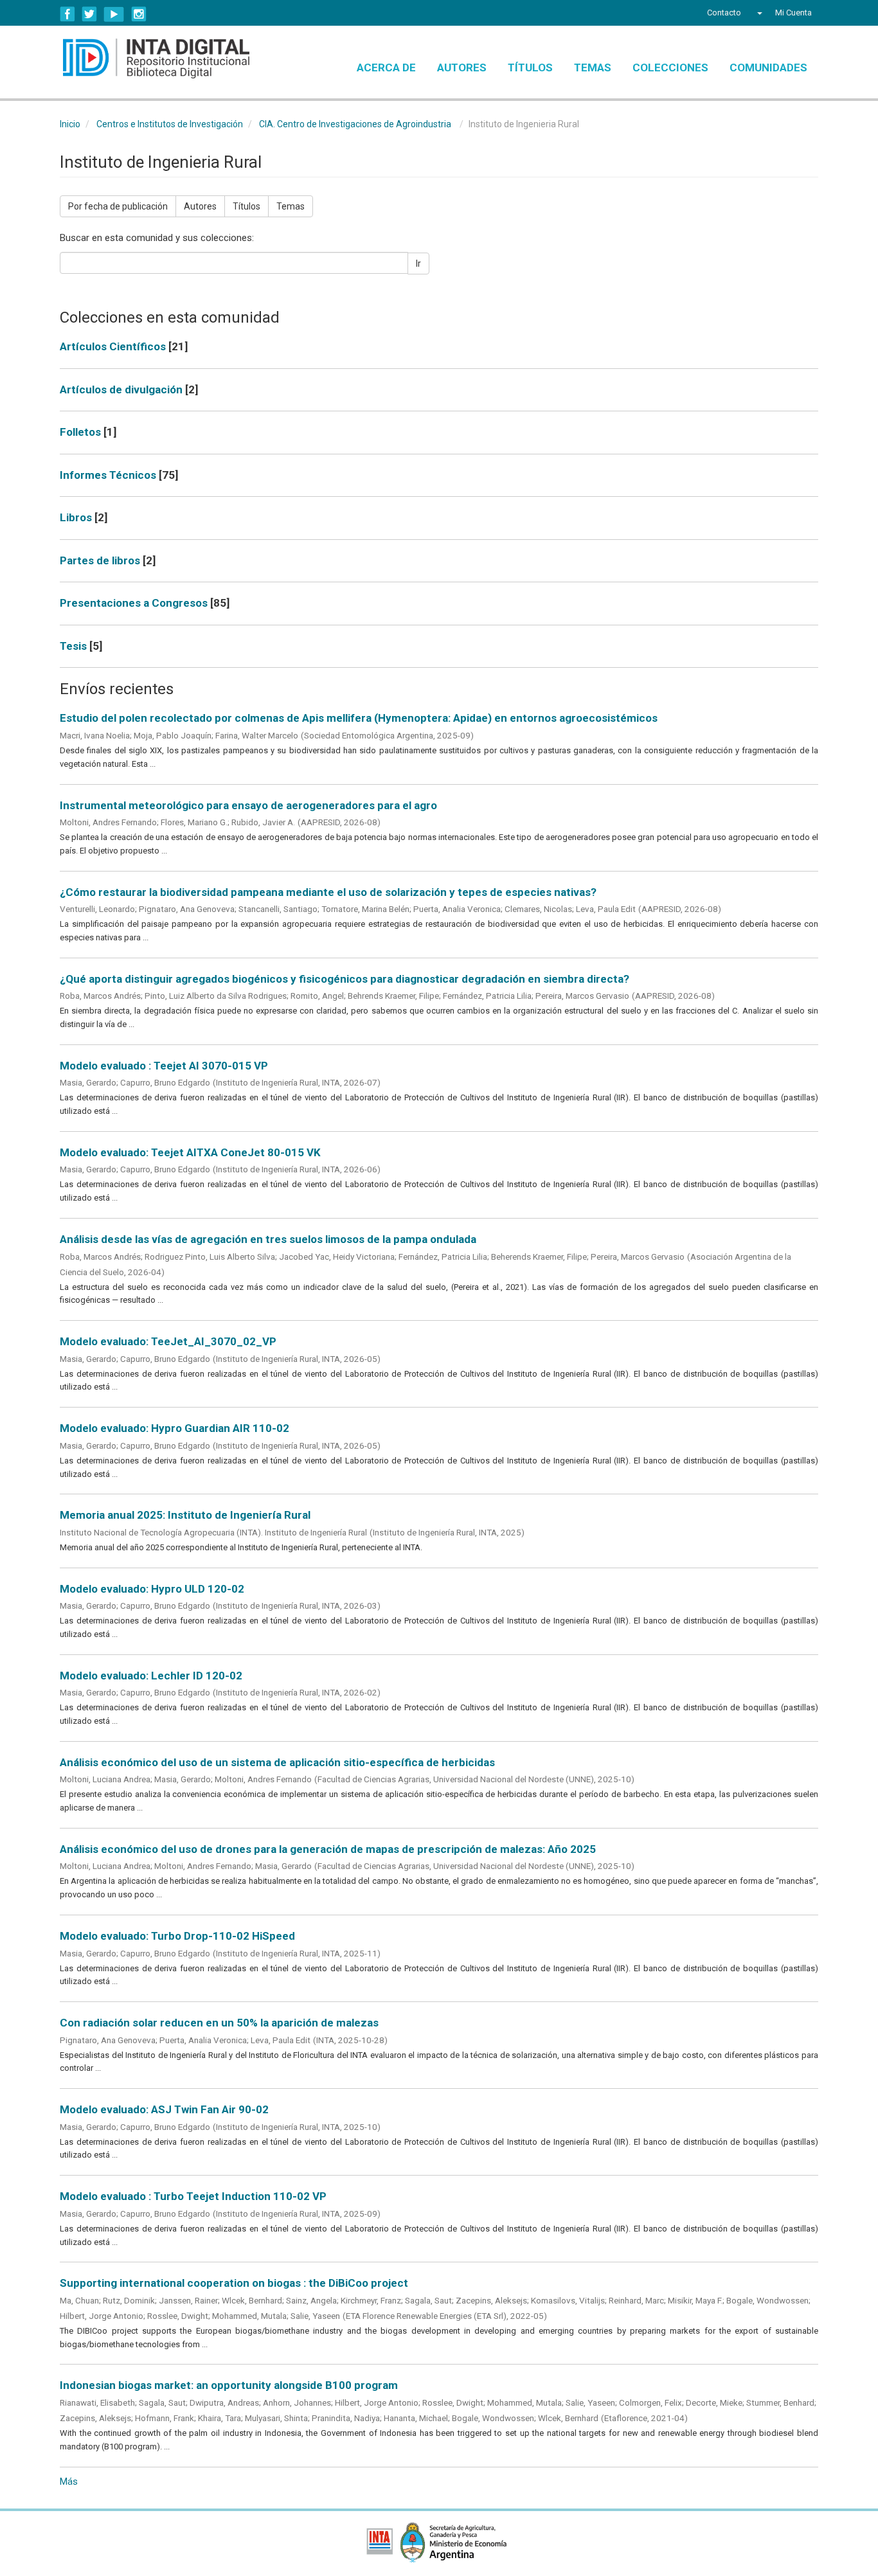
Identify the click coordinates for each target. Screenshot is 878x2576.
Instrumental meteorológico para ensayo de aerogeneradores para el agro (248, 805)
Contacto (724, 13)
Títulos (530, 67)
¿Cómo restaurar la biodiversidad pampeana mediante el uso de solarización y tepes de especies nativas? (328, 892)
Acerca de (386, 67)
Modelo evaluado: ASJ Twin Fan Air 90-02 (164, 2109)
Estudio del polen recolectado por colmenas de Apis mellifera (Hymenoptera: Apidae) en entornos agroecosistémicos (359, 718)
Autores (462, 67)
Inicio (70, 124)
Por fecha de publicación (118, 206)
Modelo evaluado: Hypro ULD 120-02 (152, 1589)
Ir (418, 264)
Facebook (67, 14)
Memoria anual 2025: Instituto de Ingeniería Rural (185, 1515)
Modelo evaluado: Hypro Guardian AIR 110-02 (175, 1428)
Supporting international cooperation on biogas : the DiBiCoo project (234, 2283)
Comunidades (768, 67)
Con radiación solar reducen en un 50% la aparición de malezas (219, 2023)
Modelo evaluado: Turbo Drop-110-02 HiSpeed (177, 1936)
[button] (758, 13)
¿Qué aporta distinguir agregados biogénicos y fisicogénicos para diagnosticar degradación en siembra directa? (345, 979)
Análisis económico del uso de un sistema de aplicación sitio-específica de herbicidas (277, 1762)
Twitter (89, 14)
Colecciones (670, 67)
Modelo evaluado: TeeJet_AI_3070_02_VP (168, 1341)
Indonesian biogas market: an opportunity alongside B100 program (229, 2385)
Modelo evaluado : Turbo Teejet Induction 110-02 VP (193, 2196)
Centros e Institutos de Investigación (170, 124)
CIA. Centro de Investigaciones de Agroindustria (355, 124)
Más (69, 2482)
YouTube (114, 14)
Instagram (139, 14)
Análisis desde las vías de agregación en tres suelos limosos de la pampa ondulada (268, 1239)
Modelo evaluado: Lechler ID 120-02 (151, 1676)
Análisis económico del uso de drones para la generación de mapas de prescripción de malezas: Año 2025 (328, 1849)
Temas (593, 67)
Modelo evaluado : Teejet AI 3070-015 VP (164, 1066)
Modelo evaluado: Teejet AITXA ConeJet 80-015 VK (190, 1152)
